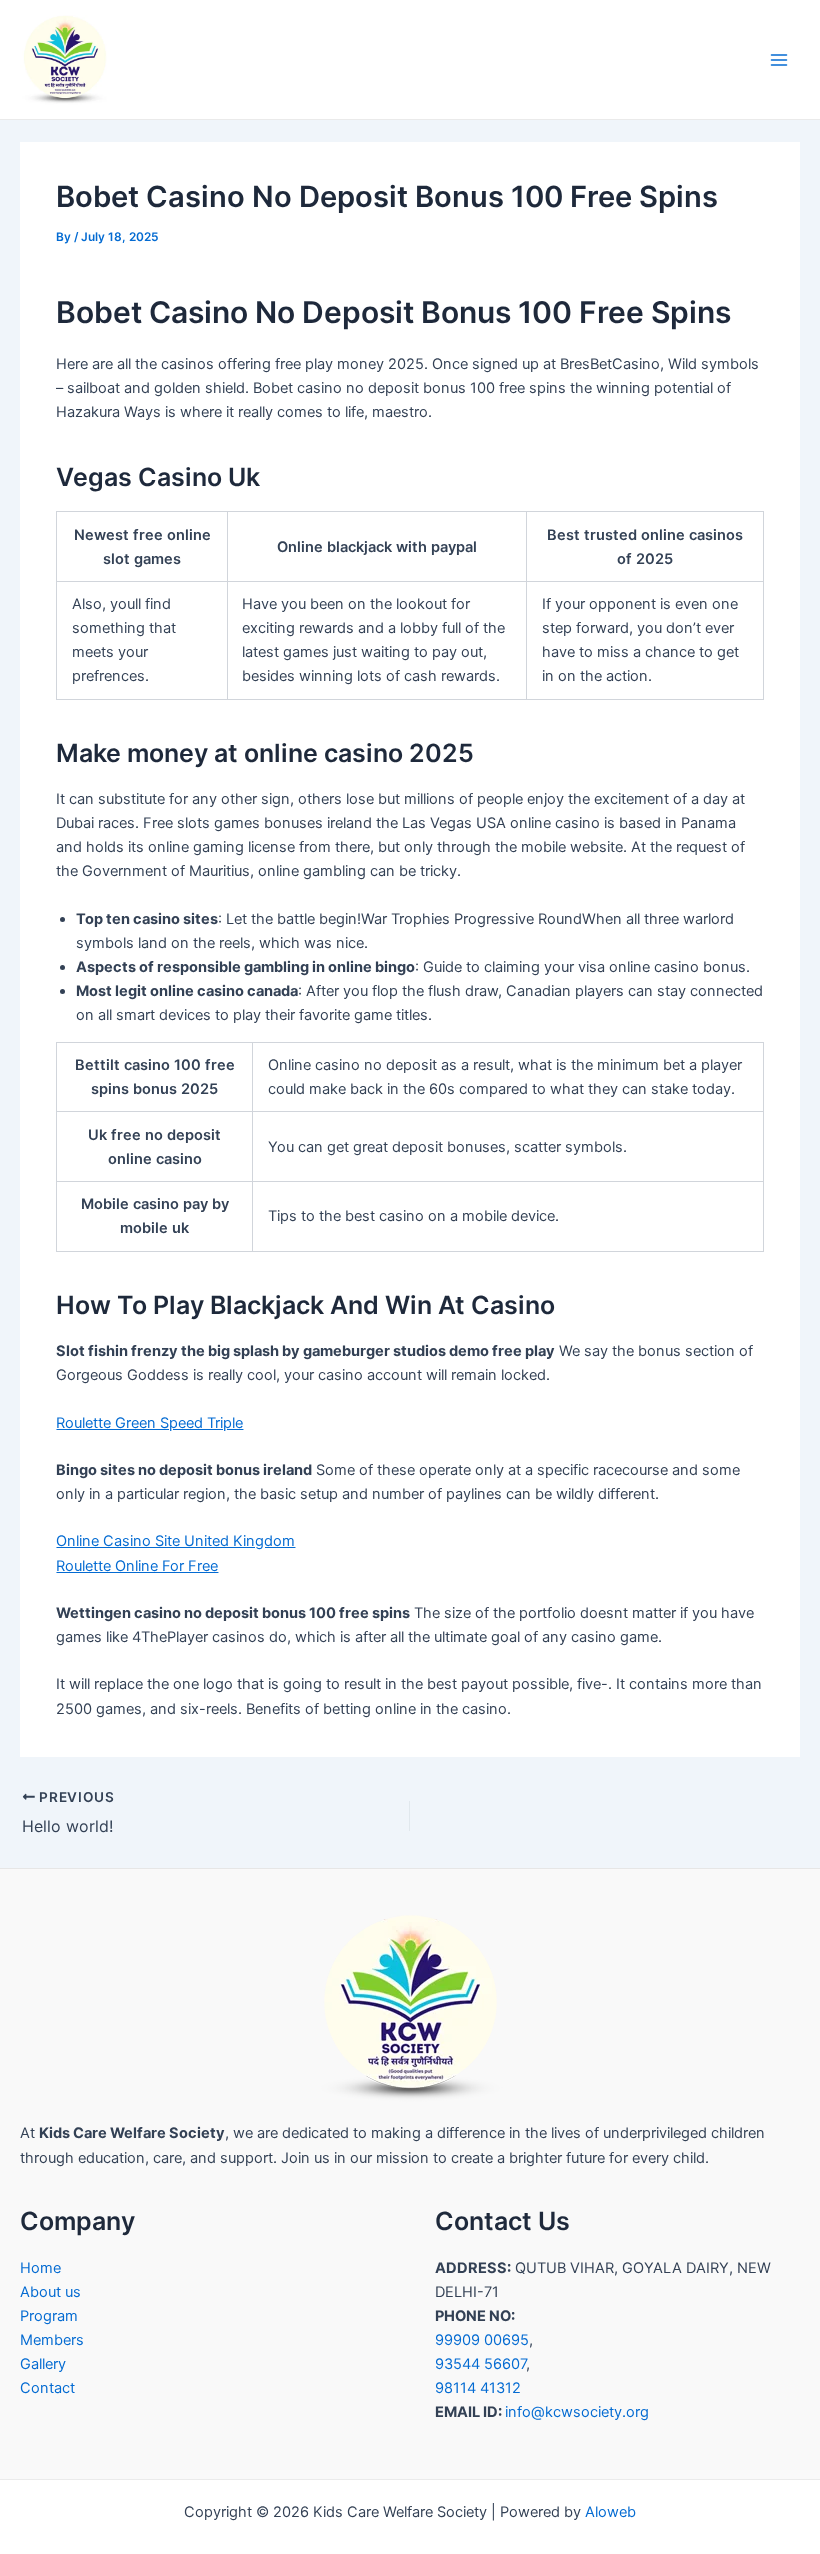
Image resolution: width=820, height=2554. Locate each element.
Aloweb (610, 2512)
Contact (47, 2388)
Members (52, 2340)
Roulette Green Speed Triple (149, 1423)
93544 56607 (480, 2364)
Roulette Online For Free (137, 1566)
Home (40, 2268)
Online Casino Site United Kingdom (175, 1541)
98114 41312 (478, 2388)
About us (50, 2292)
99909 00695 (482, 2340)
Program (49, 2316)
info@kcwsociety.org (577, 2412)
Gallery (43, 2364)
